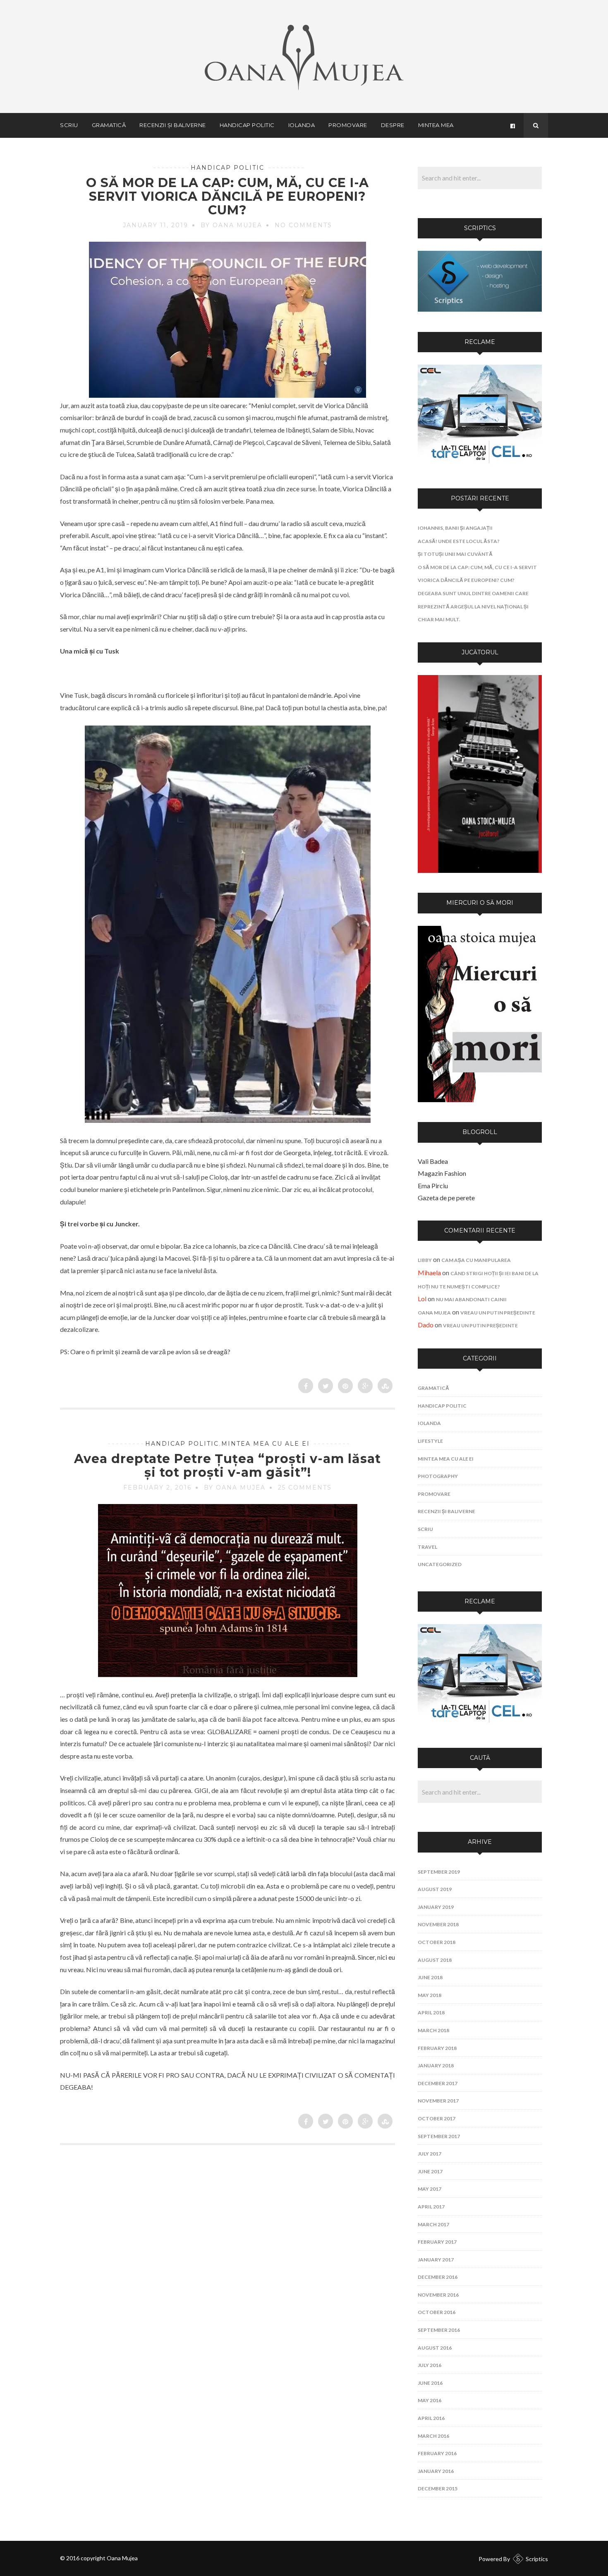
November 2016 (438, 2295)
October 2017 (437, 2118)
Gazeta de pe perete (446, 1198)
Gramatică (109, 125)
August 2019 (435, 1889)
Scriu (69, 125)
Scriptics (537, 2559)
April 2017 (431, 2207)
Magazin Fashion (442, 1173)
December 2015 (438, 2488)
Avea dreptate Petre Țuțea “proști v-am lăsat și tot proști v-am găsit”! (227, 1466)
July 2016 (430, 2365)
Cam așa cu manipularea (476, 1260)
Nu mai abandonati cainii (471, 1299)
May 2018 (430, 1995)
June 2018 (430, 1977)
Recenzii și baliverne (173, 125)
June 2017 (430, 2171)
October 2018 (437, 1942)
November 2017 (438, 2101)
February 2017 (437, 2242)
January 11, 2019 (156, 225)
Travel (427, 1547)
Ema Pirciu (433, 1186)
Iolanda (302, 125)
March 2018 (433, 2030)
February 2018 (437, 2048)
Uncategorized (440, 1564)
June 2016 (430, 2383)
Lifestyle (430, 1441)
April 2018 (431, 2012)
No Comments (303, 225)
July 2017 (430, 2154)
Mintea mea (436, 125)
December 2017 (438, 2083)
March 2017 (433, 2224)
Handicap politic (247, 125)
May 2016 (430, 2400)
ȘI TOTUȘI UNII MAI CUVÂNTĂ (455, 554)
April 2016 (431, 2418)
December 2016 (438, 2277)
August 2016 (435, 2348)
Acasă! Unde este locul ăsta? (459, 541)
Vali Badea (433, 1161)
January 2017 (436, 2260)
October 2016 (437, 2312)
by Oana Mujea (231, 225)
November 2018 (438, 1924)
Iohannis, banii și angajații (455, 528)
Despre (393, 125)
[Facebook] (512, 125)
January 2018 (436, 2065)
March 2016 (433, 2436)
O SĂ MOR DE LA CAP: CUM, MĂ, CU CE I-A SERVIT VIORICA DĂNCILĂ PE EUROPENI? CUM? (227, 196)
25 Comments (305, 1487)
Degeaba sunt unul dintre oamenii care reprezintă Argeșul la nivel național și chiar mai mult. (473, 606)
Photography (438, 1476)
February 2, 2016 (157, 1487)
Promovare (348, 125)
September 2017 (439, 2136)
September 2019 (439, 1872)
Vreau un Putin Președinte (498, 1313)
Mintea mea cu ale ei (266, 1444)
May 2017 (430, 2189)
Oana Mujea (434, 1313)
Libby (425, 1260)
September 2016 (439, 2330)
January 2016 (436, 2471)
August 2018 (435, 1960)
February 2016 (437, 2453)
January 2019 (436, 1907)
